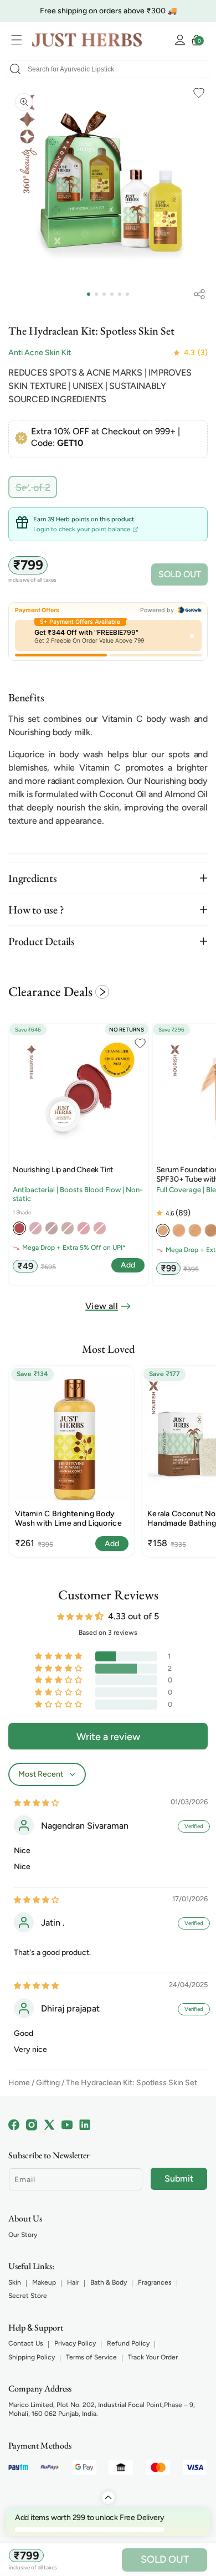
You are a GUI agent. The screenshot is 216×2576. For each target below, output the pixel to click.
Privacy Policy (75, 2343)
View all (102, 1306)
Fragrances (155, 2282)
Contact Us (26, 2343)
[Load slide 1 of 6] (89, 294)
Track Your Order (153, 2357)
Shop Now (182, 11)
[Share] (199, 294)
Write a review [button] (108, 1737)
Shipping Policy (32, 2357)
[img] (36, 1802)
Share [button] (199, 294)
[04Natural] (179, 1230)
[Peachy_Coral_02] (19, 1228)
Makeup (44, 2282)
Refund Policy (128, 2343)
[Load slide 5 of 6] (120, 294)
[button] (19, 40)
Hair (73, 2282)
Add (112, 1544)
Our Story (23, 2235)
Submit (179, 2179)
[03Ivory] (163, 1230)
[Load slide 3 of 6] (104, 294)
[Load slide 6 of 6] (127, 294)
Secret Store (28, 2296)
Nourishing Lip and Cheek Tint (63, 1170)
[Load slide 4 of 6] (112, 294)
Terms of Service (91, 2357)
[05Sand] (195, 1230)
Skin (15, 2282)
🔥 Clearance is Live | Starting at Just (87, 11)
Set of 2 (36, 489)
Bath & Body (109, 2282)
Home (19, 2083)
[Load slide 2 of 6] (96, 294)
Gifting (48, 2083)
